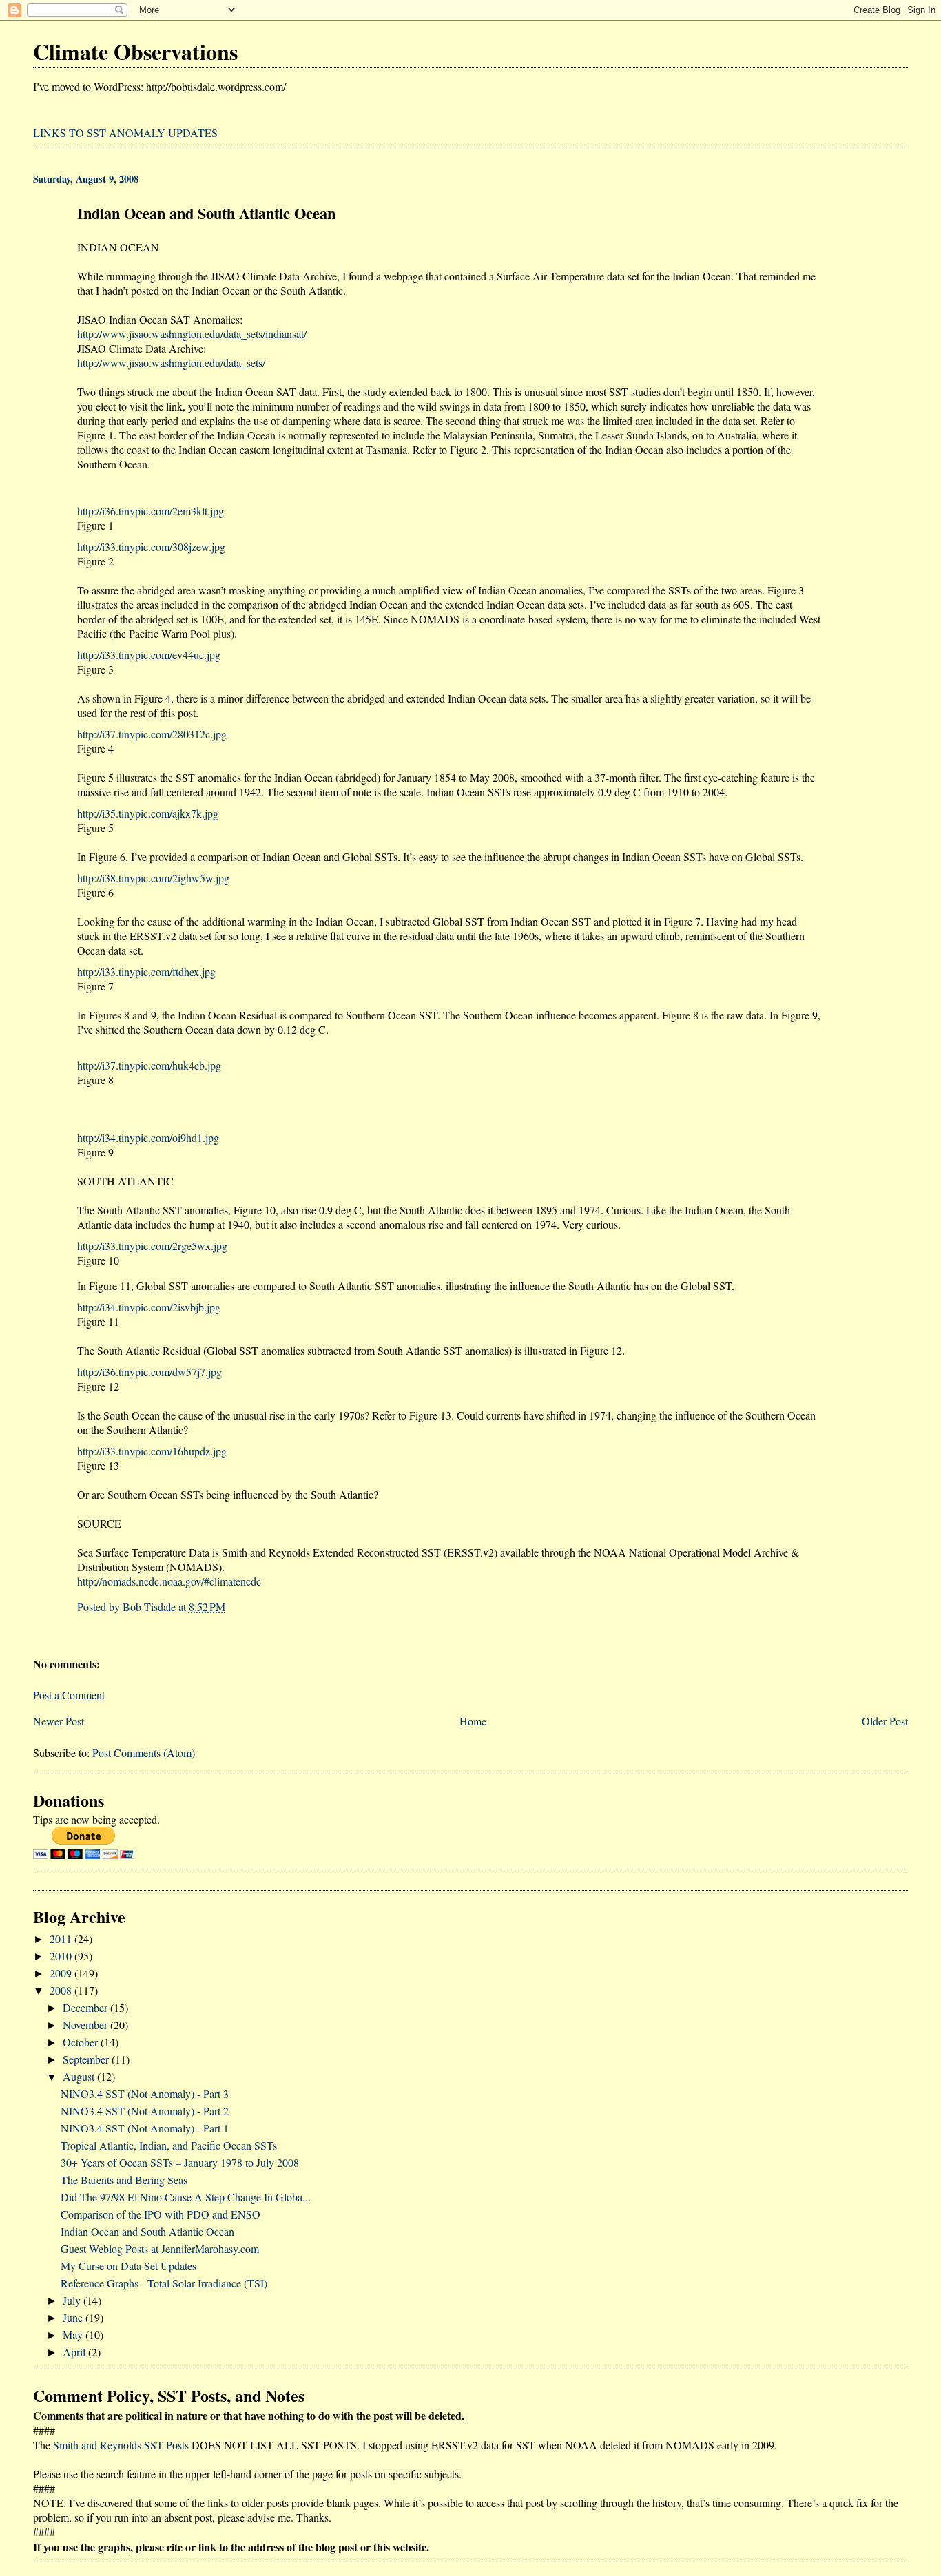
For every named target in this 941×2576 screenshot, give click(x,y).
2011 (62, 1939)
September (87, 2059)
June (74, 2317)
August (80, 2076)
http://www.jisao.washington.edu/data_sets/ (171, 363)
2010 (62, 1956)
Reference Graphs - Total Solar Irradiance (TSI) (164, 2283)
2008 (62, 1990)
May (74, 2335)
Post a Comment (69, 1695)
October (82, 2042)
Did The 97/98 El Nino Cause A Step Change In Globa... (186, 2197)
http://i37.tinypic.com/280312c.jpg (152, 734)
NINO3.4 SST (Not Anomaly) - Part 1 (145, 2128)
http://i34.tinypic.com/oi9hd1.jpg (148, 1138)
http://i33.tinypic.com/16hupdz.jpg (152, 1451)
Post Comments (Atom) (144, 1753)
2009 (62, 1973)
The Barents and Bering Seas (124, 2180)
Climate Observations (135, 51)
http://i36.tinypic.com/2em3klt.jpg (151, 511)
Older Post (885, 1721)
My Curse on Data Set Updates (128, 2266)
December (86, 2007)
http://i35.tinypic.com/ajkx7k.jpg (148, 813)
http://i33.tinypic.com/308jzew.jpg (151, 547)
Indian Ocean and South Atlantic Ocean (147, 2231)
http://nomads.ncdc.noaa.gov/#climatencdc (169, 1581)
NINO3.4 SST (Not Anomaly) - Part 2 (145, 2111)
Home (473, 1721)
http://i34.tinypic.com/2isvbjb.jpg (149, 1307)
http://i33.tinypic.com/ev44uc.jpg (149, 655)
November (86, 2025)
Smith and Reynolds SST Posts (121, 2445)
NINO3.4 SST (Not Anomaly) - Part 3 (145, 2094)
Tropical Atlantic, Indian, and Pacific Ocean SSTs (169, 2145)
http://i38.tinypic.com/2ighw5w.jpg (153, 878)
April (75, 2352)
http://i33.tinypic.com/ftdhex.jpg (146, 972)
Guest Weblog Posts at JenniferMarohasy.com (160, 2248)
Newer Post (59, 1721)
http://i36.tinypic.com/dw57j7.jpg (149, 1372)
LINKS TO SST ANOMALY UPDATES (125, 133)
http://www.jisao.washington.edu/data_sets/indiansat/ (192, 334)
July (73, 2300)
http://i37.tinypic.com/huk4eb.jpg (149, 1065)
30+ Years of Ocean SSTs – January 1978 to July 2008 (180, 2162)
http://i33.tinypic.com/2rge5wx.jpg (152, 1246)
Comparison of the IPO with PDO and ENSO (161, 2214)
